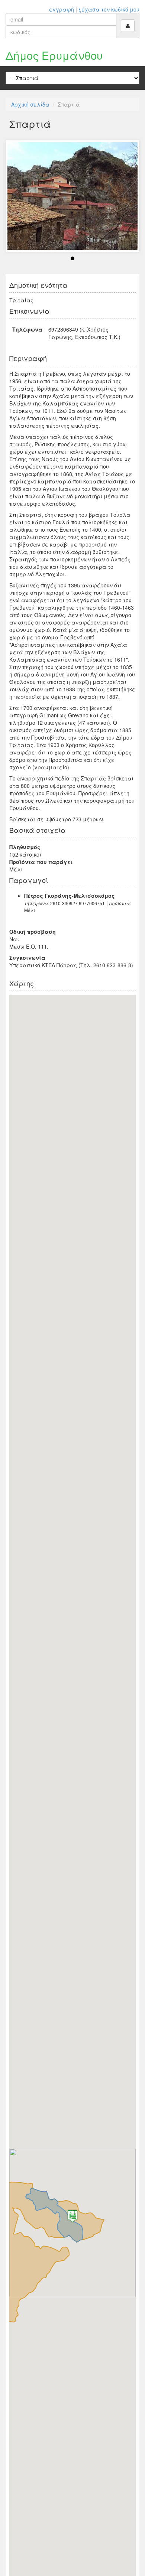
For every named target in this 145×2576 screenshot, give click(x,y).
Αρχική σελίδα (30, 104)
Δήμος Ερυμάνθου (54, 55)
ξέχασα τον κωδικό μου (109, 9)
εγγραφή (62, 9)
